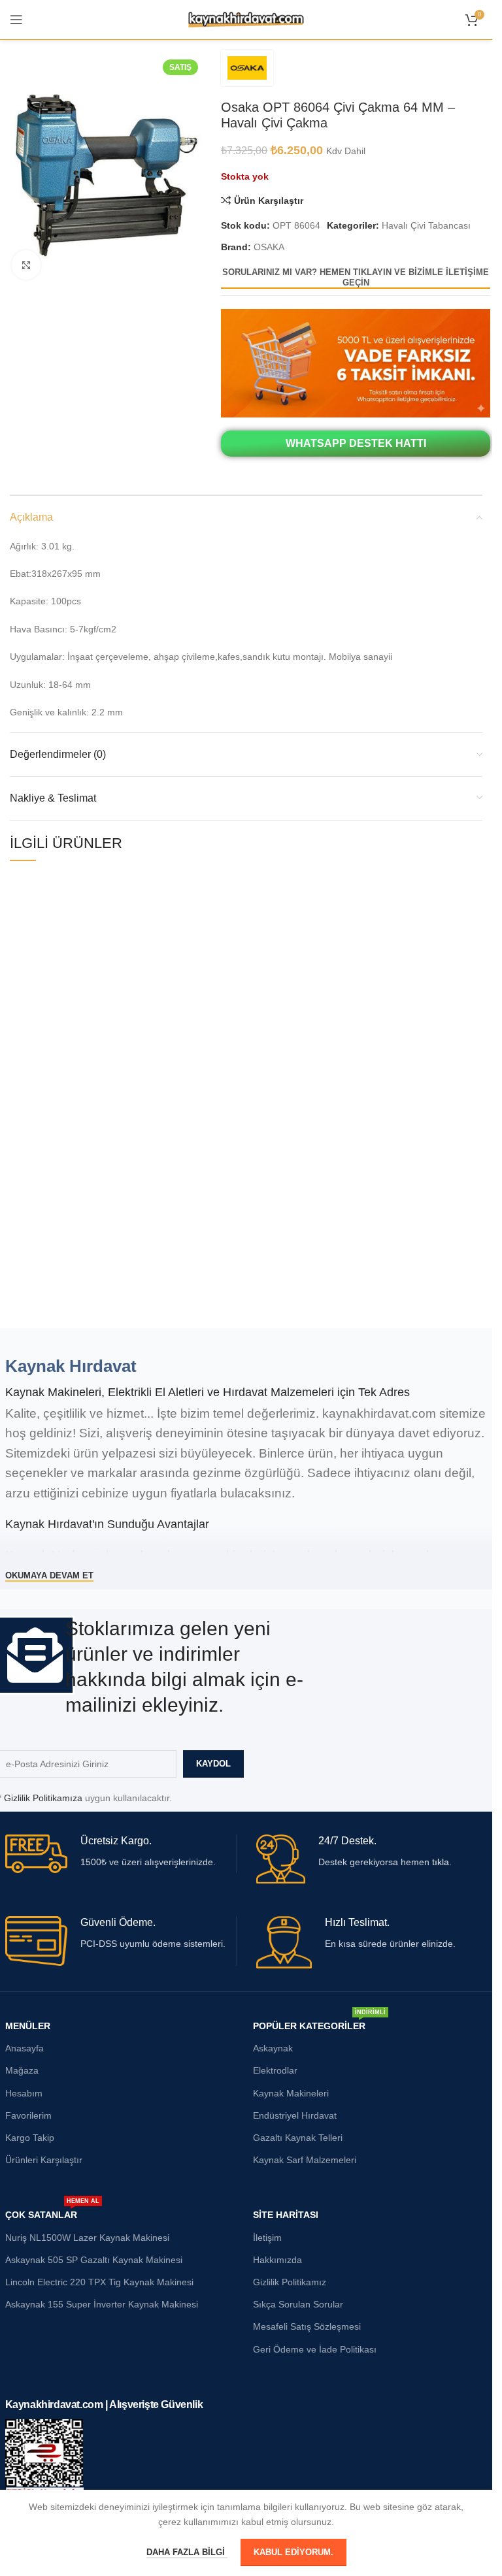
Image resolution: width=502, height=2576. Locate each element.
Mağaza (22, 2070)
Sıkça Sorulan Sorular (298, 2304)
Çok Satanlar (52, 2212)
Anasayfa (25, 2048)
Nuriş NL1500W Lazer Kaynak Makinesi (87, 2238)
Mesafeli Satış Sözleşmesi (307, 2326)
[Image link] (356, 363)
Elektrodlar (275, 2070)
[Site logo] (246, 19)
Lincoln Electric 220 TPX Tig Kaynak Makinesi (99, 2282)
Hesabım (24, 2093)
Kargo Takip (30, 2138)
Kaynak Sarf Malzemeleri (305, 2160)
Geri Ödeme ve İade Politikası (315, 2349)
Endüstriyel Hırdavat (295, 2115)
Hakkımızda (277, 2260)
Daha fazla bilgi (187, 2552)
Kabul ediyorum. (293, 2552)
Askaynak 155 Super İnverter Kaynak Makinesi (102, 2304)
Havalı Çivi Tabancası (426, 225)
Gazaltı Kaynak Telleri (298, 2138)
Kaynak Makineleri (291, 2093)
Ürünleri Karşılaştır (44, 2160)
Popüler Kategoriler (319, 2023)
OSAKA (269, 247)
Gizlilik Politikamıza (43, 1798)
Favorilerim (28, 2115)
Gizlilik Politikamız (290, 2282)
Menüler (28, 2026)
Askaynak (273, 2048)
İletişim (267, 2238)
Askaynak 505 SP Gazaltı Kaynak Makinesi (94, 2260)
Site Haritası (286, 2215)
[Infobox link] (121, 1854)
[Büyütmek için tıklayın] (26, 265)
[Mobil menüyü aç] (16, 20)
